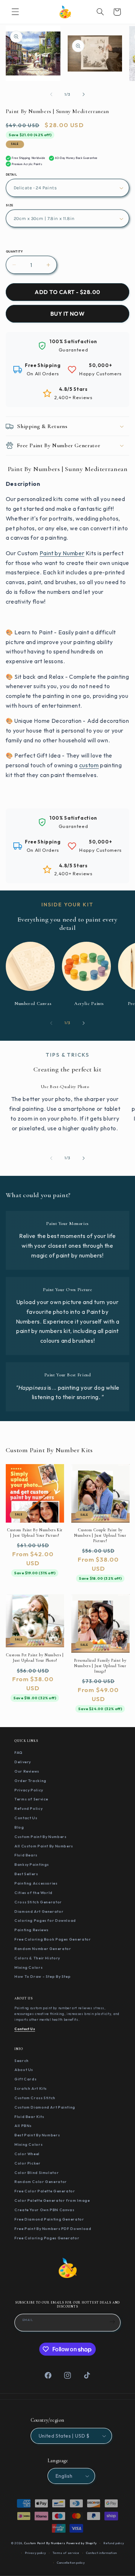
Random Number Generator (43, 1949)
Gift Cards (25, 2079)
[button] (15, 12)
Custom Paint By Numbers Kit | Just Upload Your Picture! (35, 1533)
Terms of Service (31, 1799)
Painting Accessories (36, 1883)
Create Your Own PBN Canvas (44, 2210)
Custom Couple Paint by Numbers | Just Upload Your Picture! (100, 1535)
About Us (24, 2070)
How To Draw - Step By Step (42, 1976)
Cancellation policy (71, 2563)
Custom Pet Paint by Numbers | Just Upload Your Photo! (35, 1658)
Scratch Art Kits (31, 2088)
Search (22, 2061)
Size (10, 205)
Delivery (23, 1762)
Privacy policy (35, 2553)
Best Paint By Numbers (37, 2135)
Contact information (101, 2553)
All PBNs (23, 2126)
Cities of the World (33, 1893)
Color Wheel (27, 2154)
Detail (12, 174)
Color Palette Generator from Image (52, 2200)
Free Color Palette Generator (45, 2191)
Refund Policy (28, 1808)
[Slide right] (84, 95)
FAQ (19, 1752)
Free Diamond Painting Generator (49, 2219)
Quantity (14, 251)
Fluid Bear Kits (29, 2117)
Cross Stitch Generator (38, 1902)
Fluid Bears (26, 1855)
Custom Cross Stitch (35, 2098)
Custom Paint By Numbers (40, 1837)
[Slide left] (51, 95)
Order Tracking (30, 1781)
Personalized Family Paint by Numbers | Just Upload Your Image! (100, 1666)
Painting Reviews (31, 1930)
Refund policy (114, 2543)
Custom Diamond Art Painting (45, 2107)
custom (89, 765)
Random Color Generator (41, 2182)
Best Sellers (26, 1874)
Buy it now (68, 314)
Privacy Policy (29, 1790)
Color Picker (28, 2163)
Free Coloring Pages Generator (47, 2238)
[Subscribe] (112, 2322)
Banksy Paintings (32, 1864)
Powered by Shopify (81, 2543)
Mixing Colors (28, 1967)
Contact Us (26, 1818)
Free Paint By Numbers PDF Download (53, 2228)
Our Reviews (27, 1771)
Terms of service (66, 2553)
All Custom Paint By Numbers (44, 1846)
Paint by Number (62, 553)
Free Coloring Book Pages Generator (53, 1939)
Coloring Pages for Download (45, 1920)
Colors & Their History (37, 1958)
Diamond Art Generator (39, 1911)
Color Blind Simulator (37, 2172)
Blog (19, 1827)
